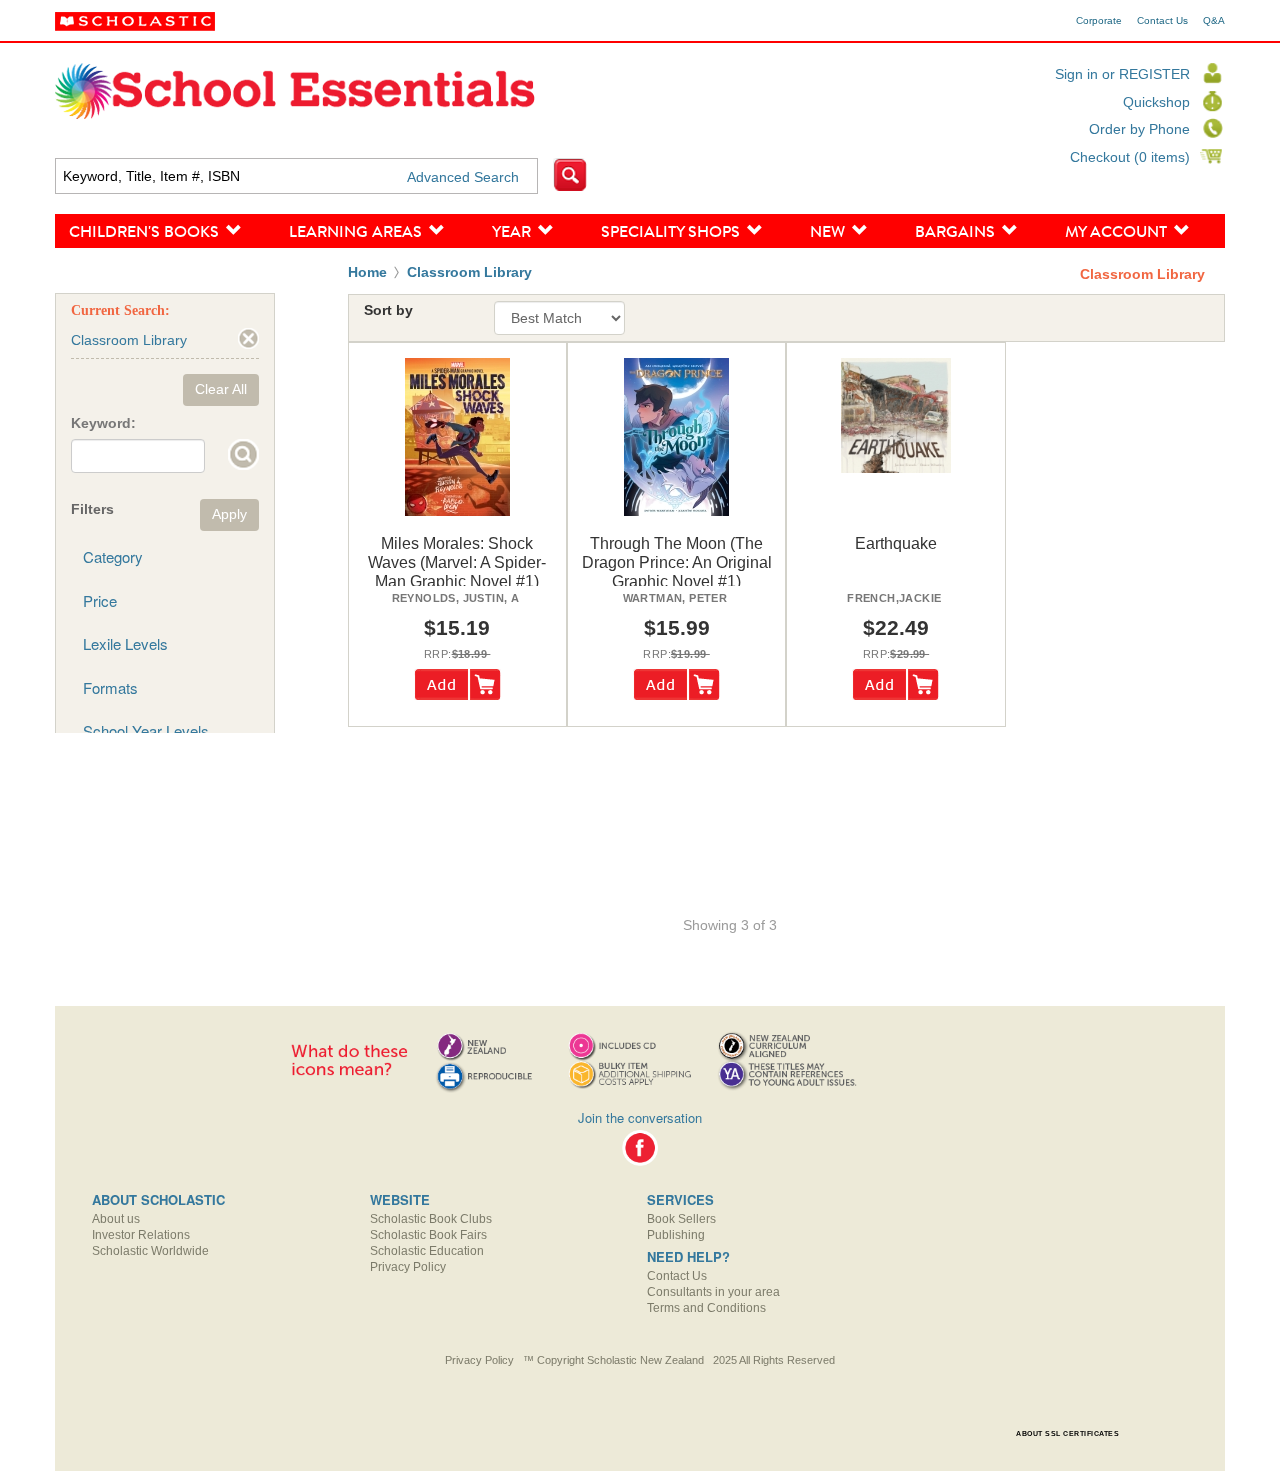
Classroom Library (469, 272)
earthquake (896, 543)
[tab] (165, 556)
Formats (110, 687)
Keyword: (103, 423)
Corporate (1099, 21)
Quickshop (1156, 102)
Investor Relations (141, 1235)
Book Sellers (681, 1219)
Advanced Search (463, 177)
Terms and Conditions (706, 1308)
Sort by (388, 310)
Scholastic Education (427, 1251)
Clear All (221, 389)
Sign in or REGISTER (1122, 74)
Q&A (1214, 21)
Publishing (676, 1235)
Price (100, 600)
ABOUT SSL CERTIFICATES (1067, 1433)
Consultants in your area (713, 1292)
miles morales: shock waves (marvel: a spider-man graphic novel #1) (457, 562)
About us (116, 1219)
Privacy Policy (408, 1267)
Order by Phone (1139, 129)
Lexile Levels (125, 643)
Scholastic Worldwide (150, 1251)
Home (367, 272)
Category (113, 556)
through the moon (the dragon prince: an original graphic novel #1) (677, 562)
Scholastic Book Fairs (428, 1235)
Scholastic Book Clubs (431, 1219)
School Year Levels (146, 730)
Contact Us (1162, 21)
